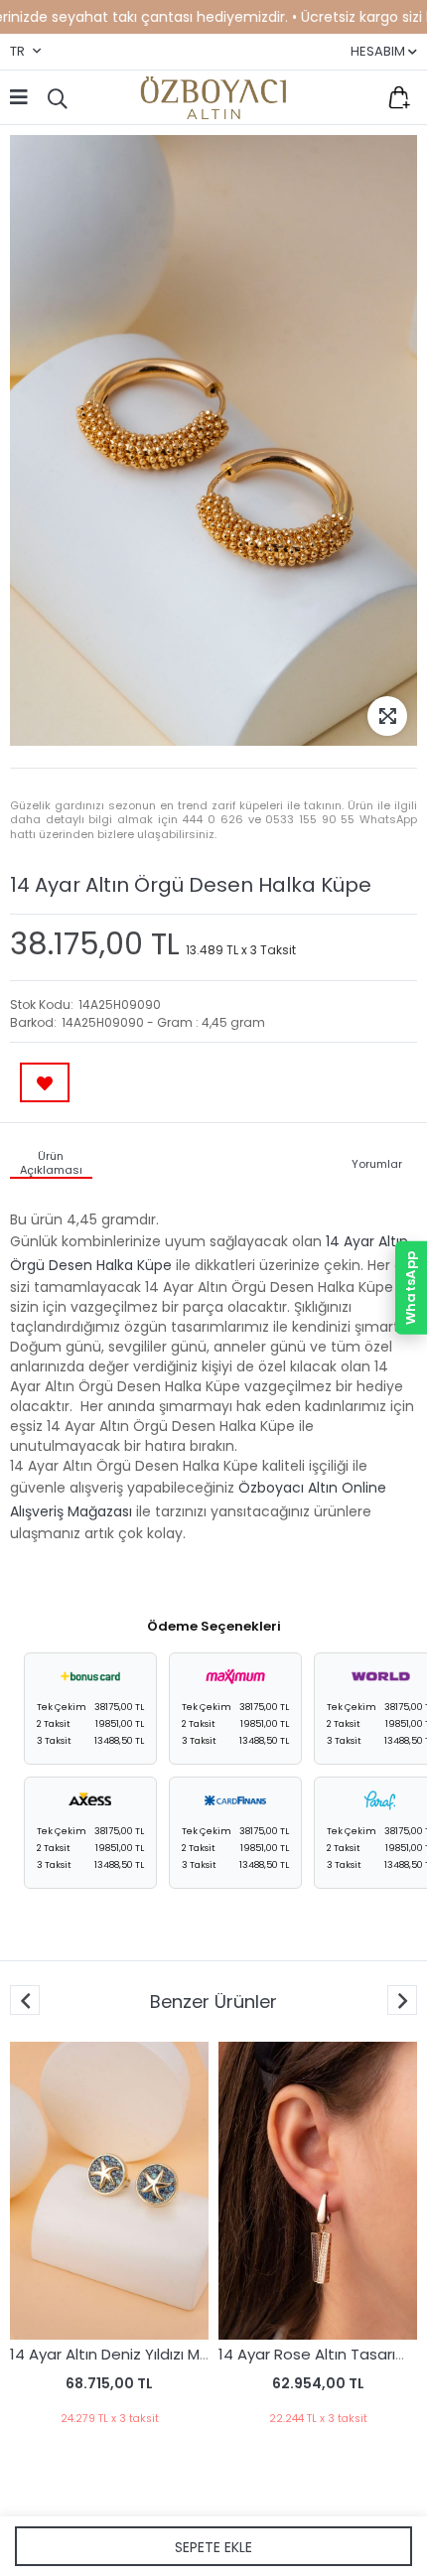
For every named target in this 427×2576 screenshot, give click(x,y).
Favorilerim (357, 97)
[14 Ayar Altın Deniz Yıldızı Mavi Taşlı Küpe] (109, 2191)
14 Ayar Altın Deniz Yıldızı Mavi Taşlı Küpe (154, 2354)
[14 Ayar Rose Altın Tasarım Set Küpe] (318, 2191)
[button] (402, 2000)
